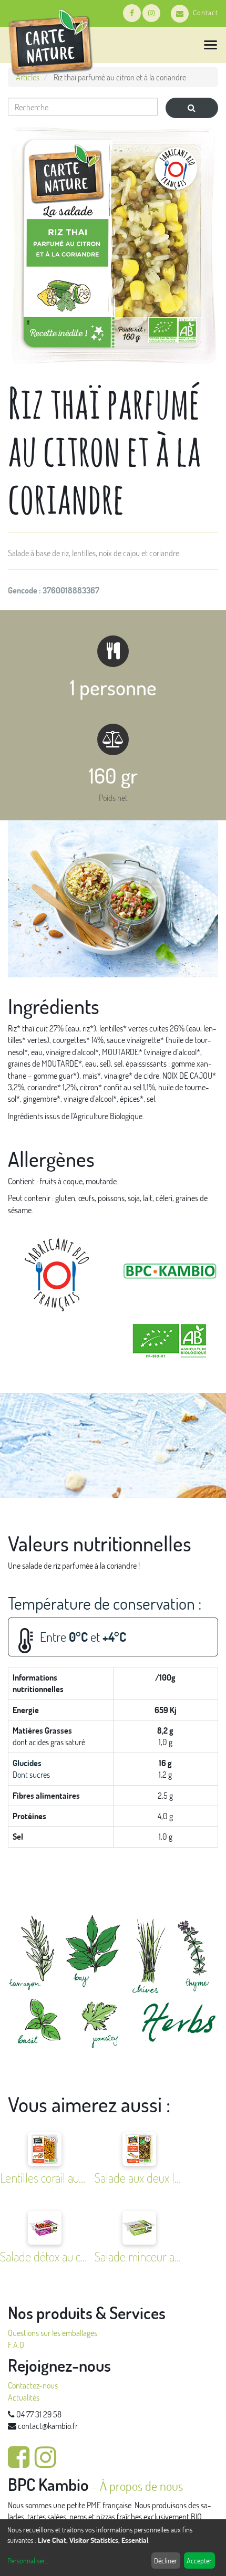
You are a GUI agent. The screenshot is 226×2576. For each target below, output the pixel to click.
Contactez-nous (33, 2385)
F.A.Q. (17, 2345)
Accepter (199, 2561)
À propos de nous (141, 2486)
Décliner (166, 2561)
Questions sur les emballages (53, 2333)
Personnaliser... (28, 2561)
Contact (206, 12)
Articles (28, 77)
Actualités (24, 2397)
